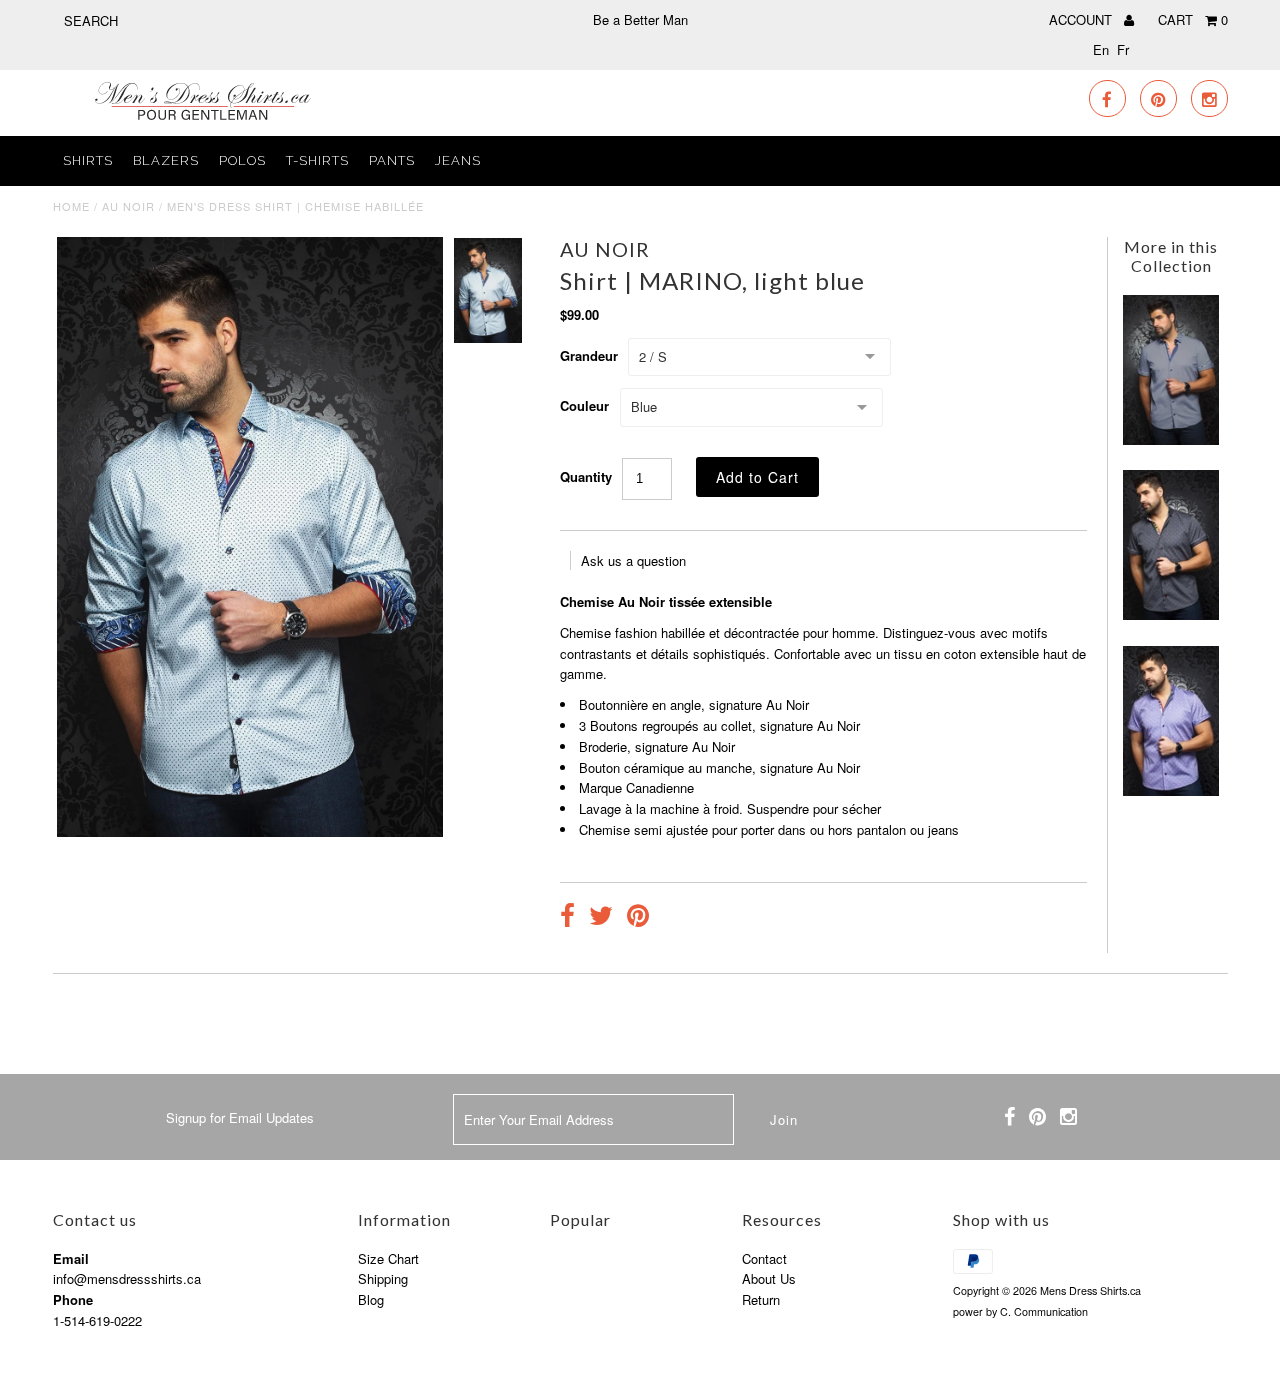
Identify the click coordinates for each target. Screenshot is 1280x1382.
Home (71, 206)
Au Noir (128, 206)
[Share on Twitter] (601, 918)
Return (761, 1299)
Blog (371, 1299)
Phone (73, 1299)
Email (71, 1258)
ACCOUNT (1082, 19)
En (1101, 49)
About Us (769, 1278)
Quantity (586, 476)
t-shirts (317, 160)
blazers (166, 160)
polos (242, 160)
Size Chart (388, 1258)
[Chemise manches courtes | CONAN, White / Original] (1171, 439)
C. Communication (1044, 1311)
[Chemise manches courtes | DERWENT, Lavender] (1171, 790)
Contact (764, 1258)
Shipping (383, 1278)
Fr (1123, 49)
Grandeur (589, 355)
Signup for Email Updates (240, 1117)
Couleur (584, 405)
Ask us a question (633, 560)
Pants (392, 160)
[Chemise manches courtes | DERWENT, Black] (1171, 614)
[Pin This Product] (638, 918)
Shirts (88, 160)
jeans (458, 160)
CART (1193, 19)
